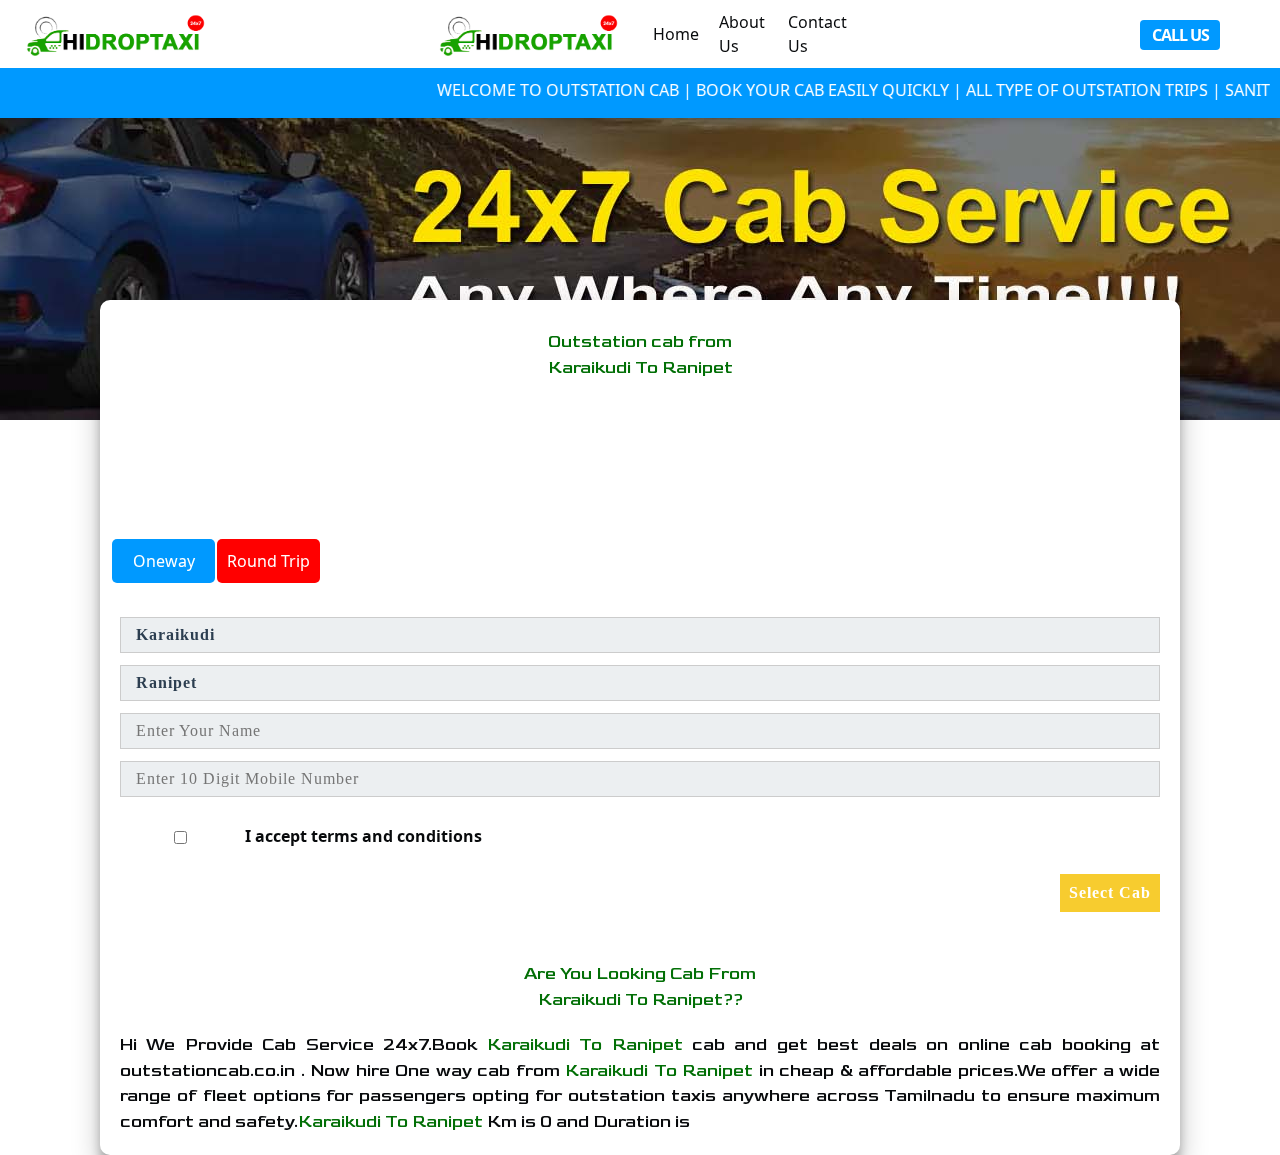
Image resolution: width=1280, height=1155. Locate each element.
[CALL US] (120, 34)
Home (676, 34)
